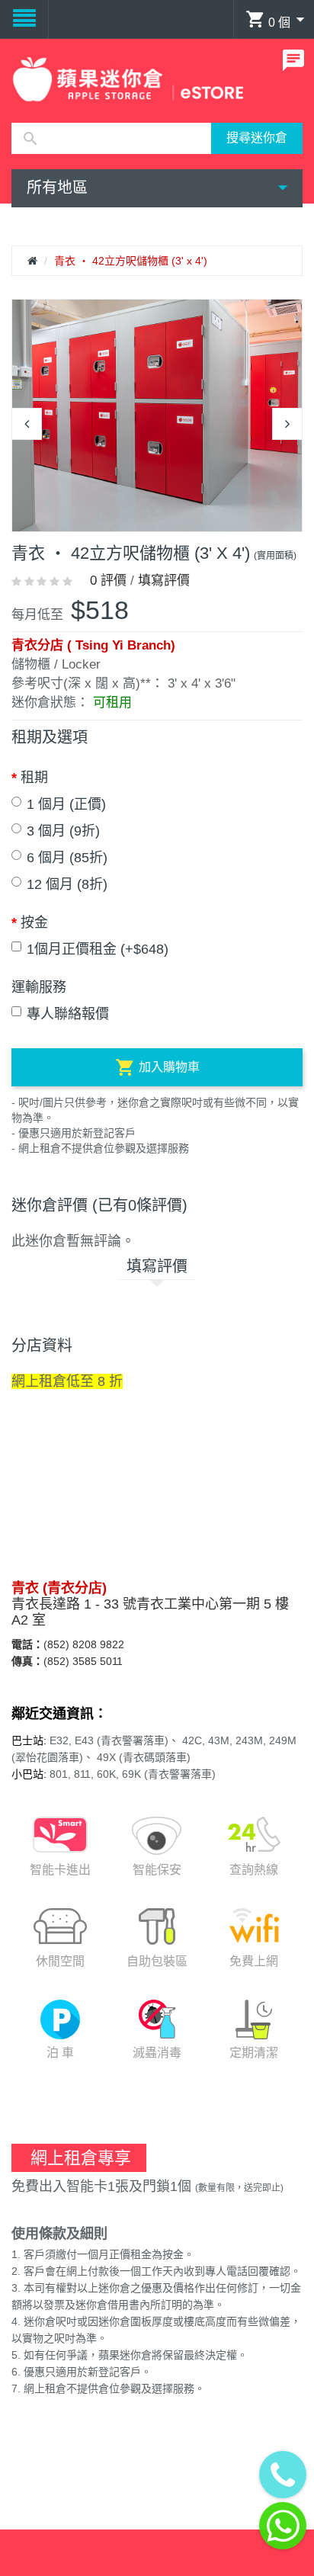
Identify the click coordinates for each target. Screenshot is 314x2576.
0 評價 (108, 581)
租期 (34, 778)
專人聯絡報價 (68, 1014)
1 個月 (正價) (66, 804)
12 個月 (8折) (67, 884)
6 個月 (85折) (67, 858)
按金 (34, 922)
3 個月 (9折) (63, 831)
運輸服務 (39, 987)
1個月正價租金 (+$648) (98, 949)
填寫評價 (164, 581)
